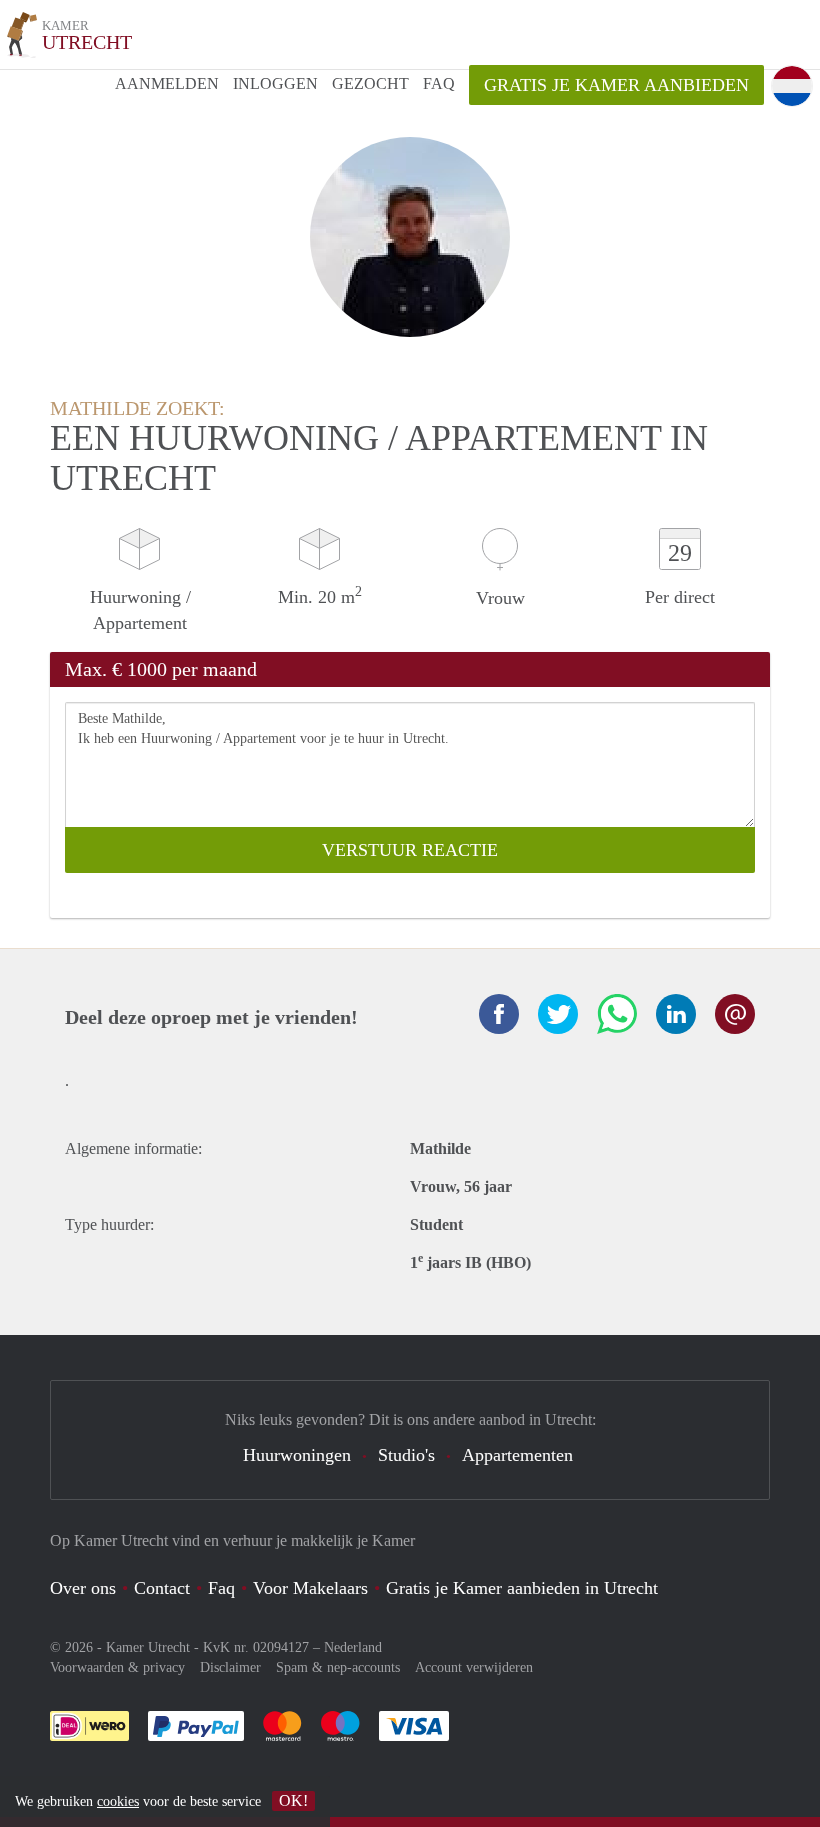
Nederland (353, 1647)
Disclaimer (230, 1667)
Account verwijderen (474, 1667)
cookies (118, 1801)
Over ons (83, 1588)
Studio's (406, 1455)
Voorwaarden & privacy (117, 1667)
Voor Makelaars (310, 1588)
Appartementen (517, 1455)
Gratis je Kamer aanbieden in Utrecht (522, 1588)
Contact (162, 1588)
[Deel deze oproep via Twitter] (558, 1014)
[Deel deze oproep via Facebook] (499, 1014)
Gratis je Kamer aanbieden (616, 85)
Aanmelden (167, 83)
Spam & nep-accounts (338, 1667)
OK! (293, 1800)
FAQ (439, 83)
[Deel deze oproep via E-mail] (735, 1014)
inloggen (275, 83)
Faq (221, 1588)
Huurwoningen (297, 1455)
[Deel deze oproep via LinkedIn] (676, 1014)
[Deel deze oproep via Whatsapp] (617, 1014)
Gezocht (370, 83)
